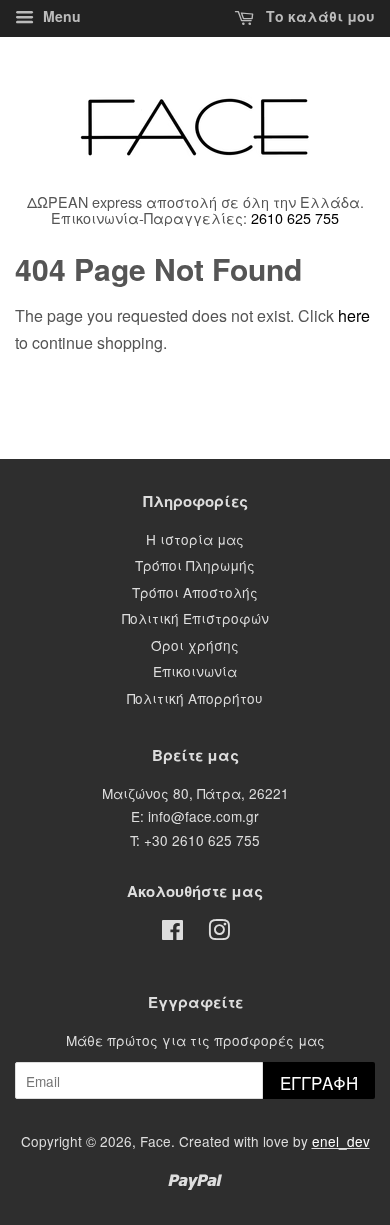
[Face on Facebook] (172, 933)
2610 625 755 (295, 217)
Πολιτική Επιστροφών (195, 618)
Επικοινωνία (195, 671)
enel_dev (341, 1141)
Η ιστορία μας (195, 539)
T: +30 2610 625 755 (195, 840)
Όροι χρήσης (195, 645)
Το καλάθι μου (318, 16)
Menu (60, 16)
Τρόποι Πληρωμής (195, 565)
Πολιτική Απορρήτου (195, 698)
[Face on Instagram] (219, 933)
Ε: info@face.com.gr (195, 816)
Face (155, 1141)
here (354, 315)
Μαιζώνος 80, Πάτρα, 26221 (195, 793)
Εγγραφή (319, 1082)
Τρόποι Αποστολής (195, 592)
